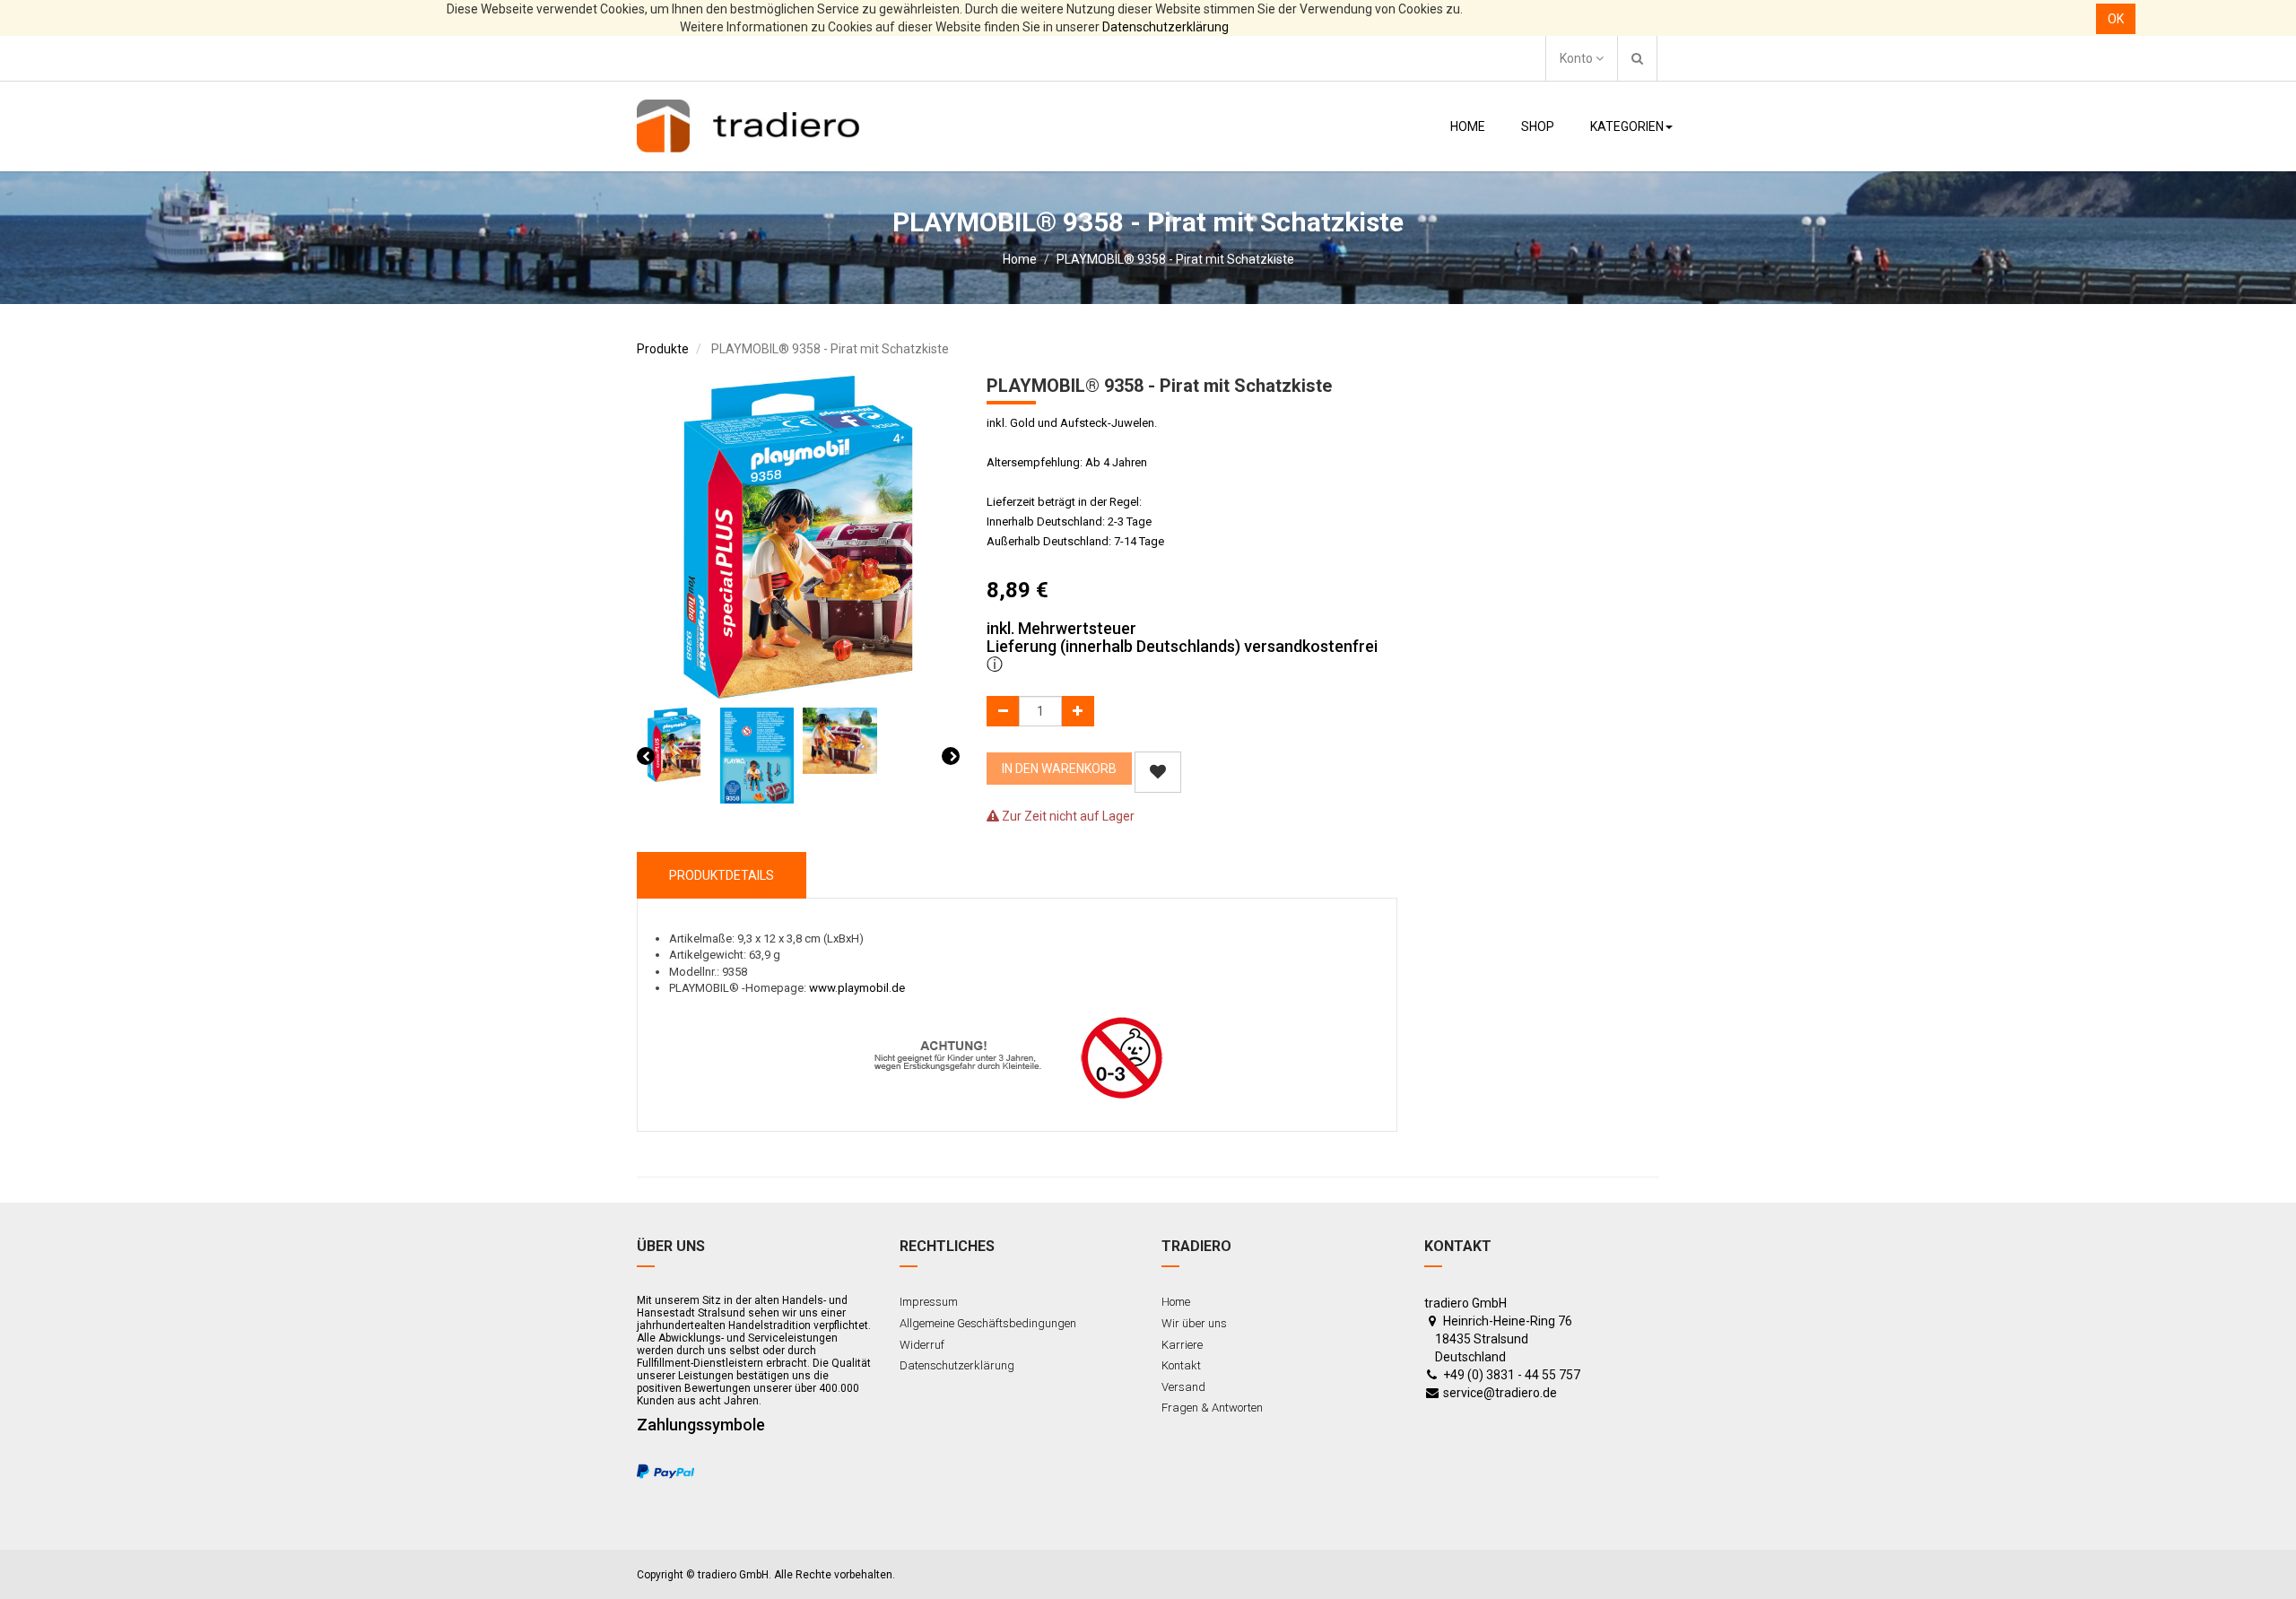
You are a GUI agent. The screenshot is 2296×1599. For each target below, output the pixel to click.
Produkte (663, 349)
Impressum (929, 1302)
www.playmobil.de (857, 988)
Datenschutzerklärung (1165, 27)
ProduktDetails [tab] (722, 875)
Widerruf (922, 1345)
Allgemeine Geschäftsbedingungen (988, 1323)
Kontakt (1181, 1365)
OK (2116, 19)
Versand (1183, 1387)
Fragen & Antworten (1212, 1408)
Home (1020, 259)
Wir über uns (1194, 1323)
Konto (1578, 58)
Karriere (1182, 1345)
